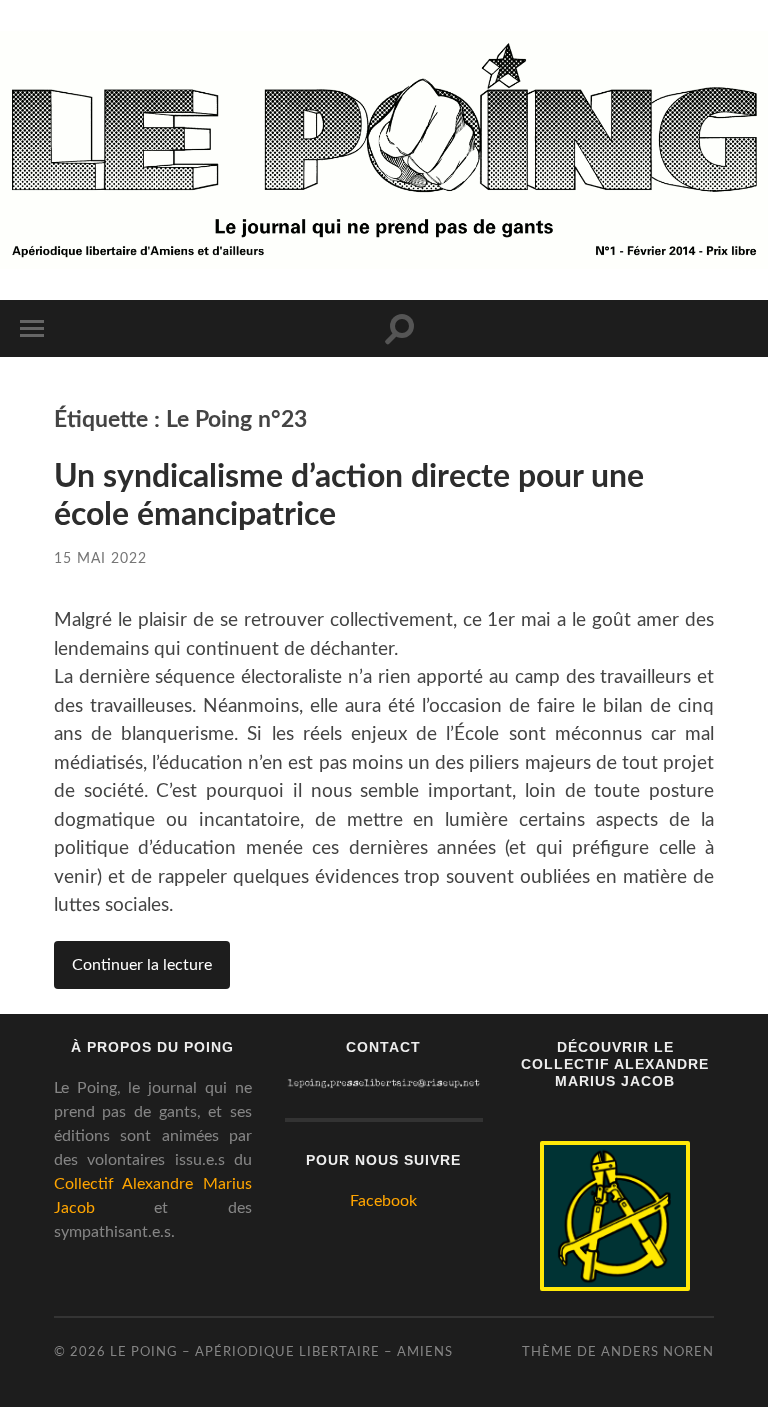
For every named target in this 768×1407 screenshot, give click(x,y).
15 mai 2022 (100, 558)
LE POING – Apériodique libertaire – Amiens (281, 1352)
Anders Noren (657, 1352)
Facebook (383, 1201)
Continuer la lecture (142, 965)
